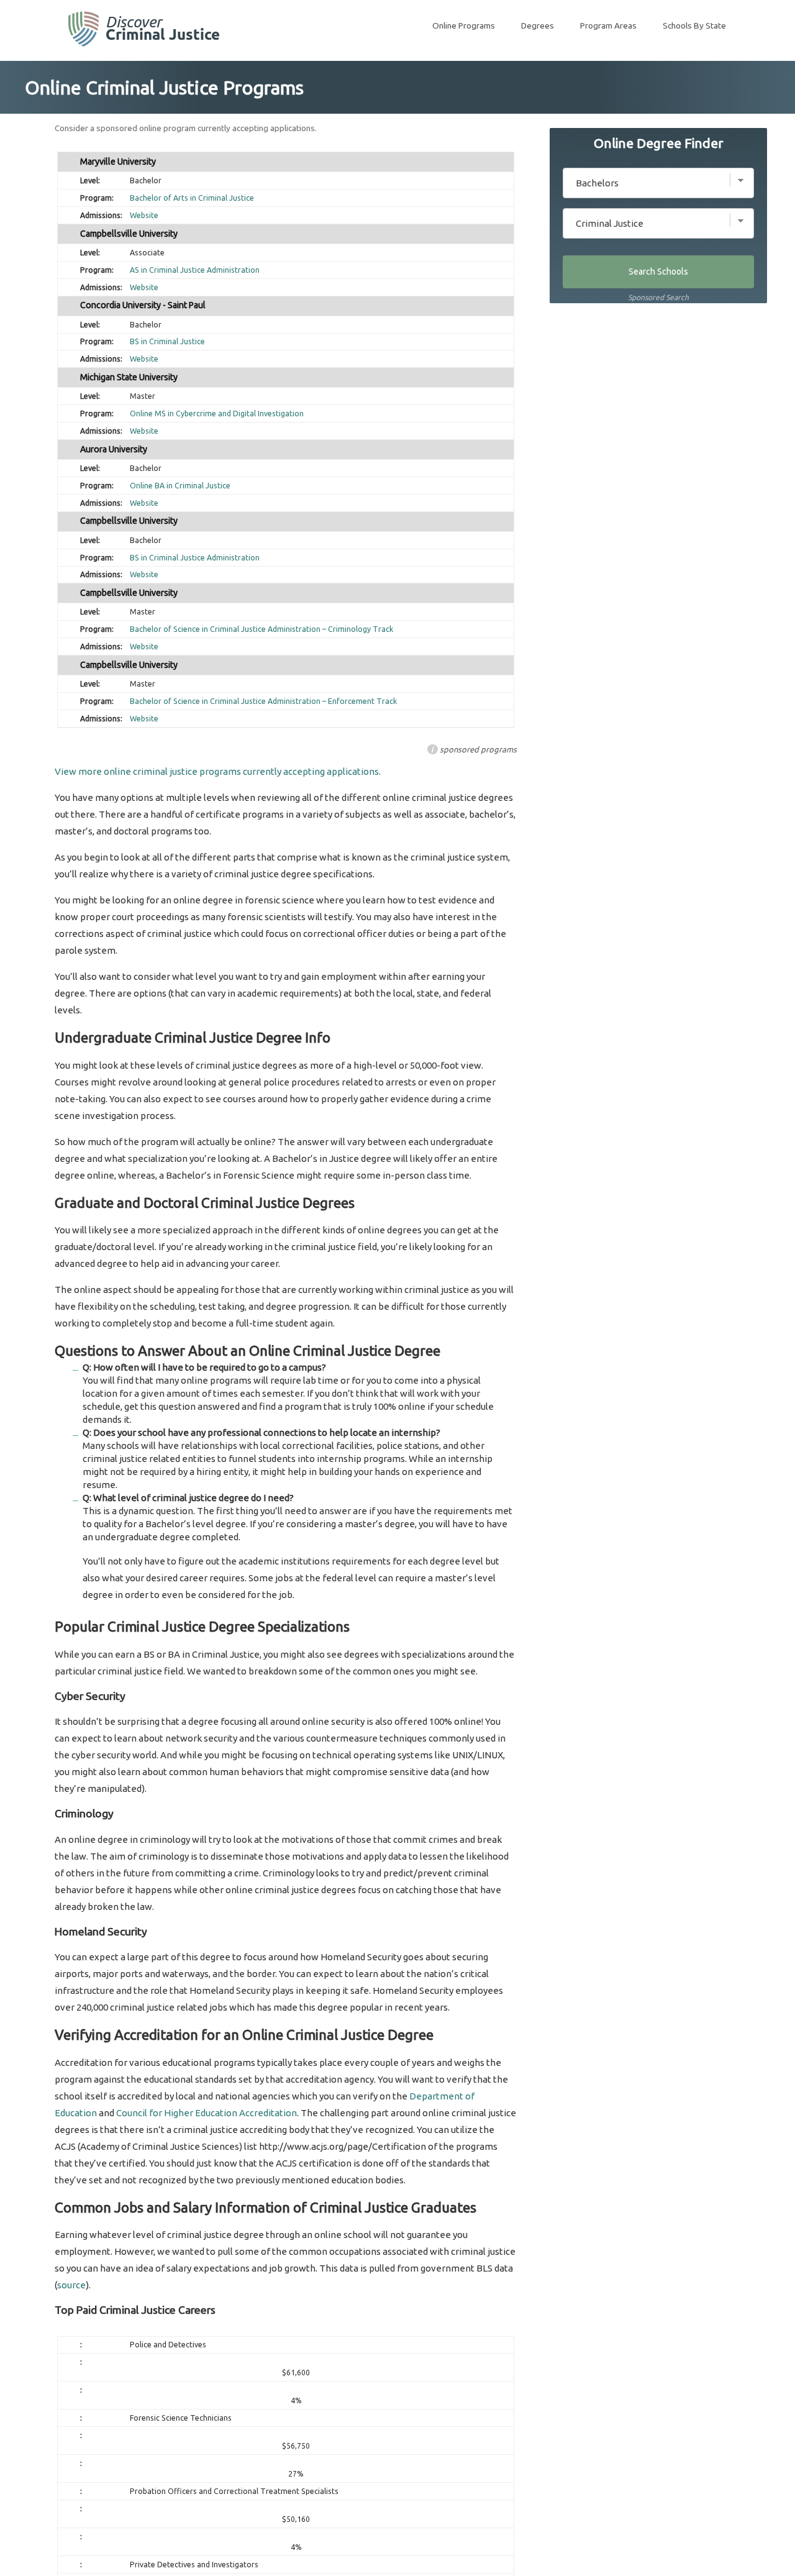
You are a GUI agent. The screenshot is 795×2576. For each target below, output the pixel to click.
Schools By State (694, 25)
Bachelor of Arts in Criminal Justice (192, 198)
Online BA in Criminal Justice (180, 486)
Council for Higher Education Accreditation (207, 2113)
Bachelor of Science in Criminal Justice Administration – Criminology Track (261, 629)
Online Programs (464, 25)
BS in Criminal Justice (167, 341)
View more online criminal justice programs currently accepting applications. (218, 771)
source (71, 2285)
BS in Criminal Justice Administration (195, 558)
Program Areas (608, 25)
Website (144, 215)
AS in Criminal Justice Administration (195, 270)
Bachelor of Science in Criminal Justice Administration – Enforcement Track (263, 701)
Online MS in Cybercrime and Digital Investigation (217, 413)
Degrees (538, 25)
